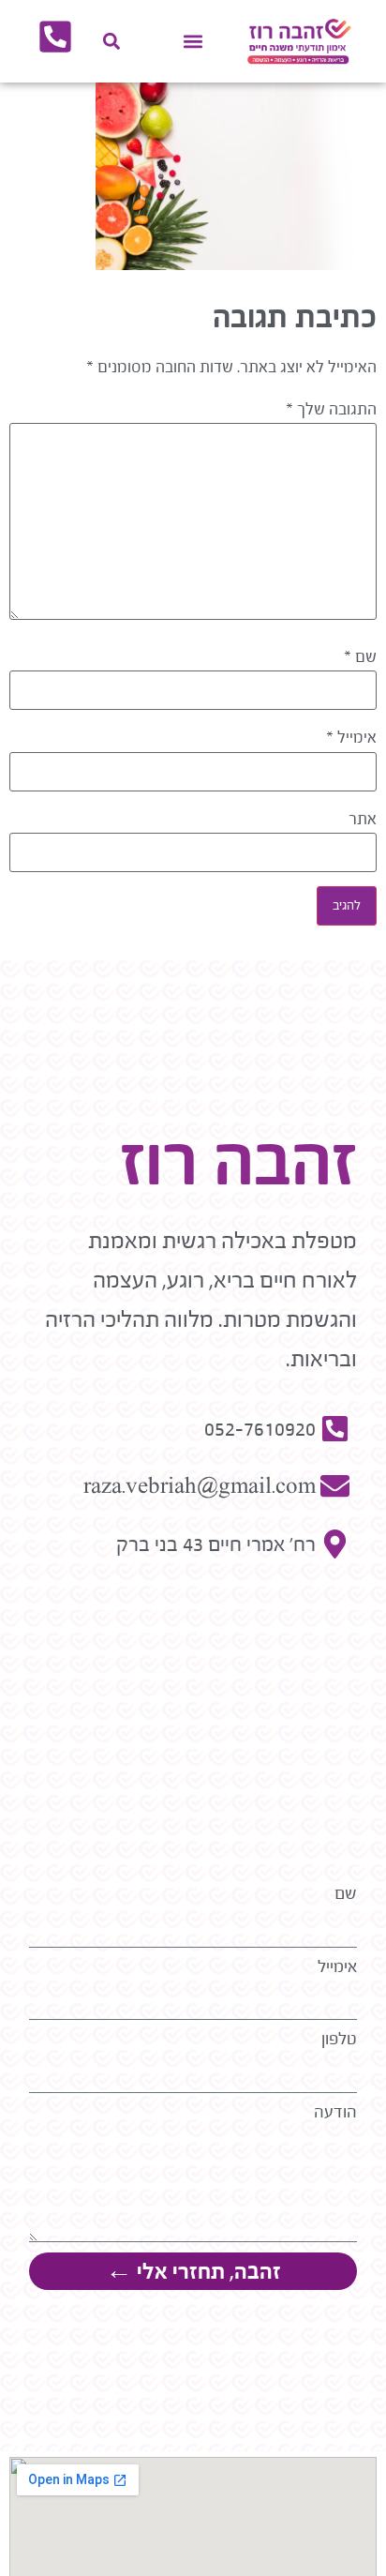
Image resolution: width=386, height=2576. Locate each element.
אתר (363, 820)
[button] (193, 42)
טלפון (339, 2039)
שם (360, 657)
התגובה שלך (331, 410)
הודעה (335, 2112)
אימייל (351, 738)
